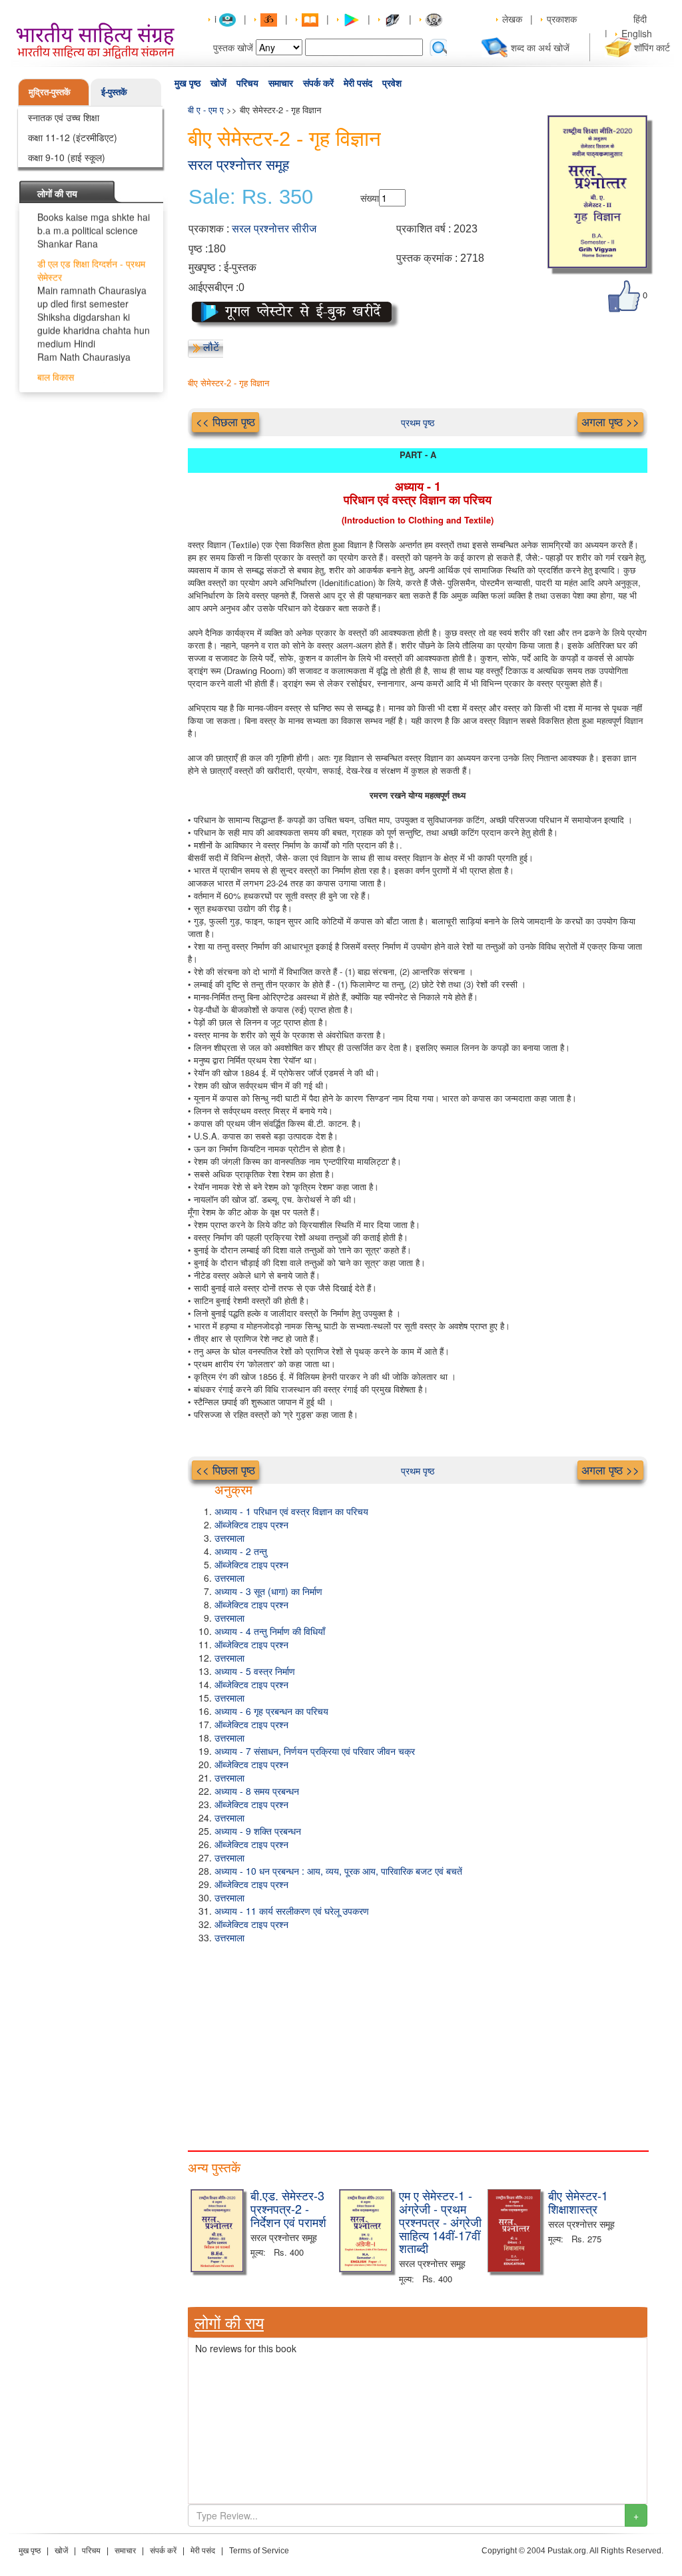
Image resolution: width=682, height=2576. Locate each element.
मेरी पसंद (358, 83)
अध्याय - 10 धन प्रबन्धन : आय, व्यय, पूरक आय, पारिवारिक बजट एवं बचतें (338, 1871)
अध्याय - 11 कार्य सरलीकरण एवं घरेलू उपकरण (292, 1911)
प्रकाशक (562, 19)
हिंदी (641, 19)
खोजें (218, 83)
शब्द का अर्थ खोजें (540, 47)
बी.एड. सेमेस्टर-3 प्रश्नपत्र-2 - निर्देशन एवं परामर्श (288, 2208)
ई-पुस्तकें (114, 92)
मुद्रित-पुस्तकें (50, 92)
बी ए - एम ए (206, 110)
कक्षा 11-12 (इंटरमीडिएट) (73, 137)
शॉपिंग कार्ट (652, 47)
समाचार (281, 83)
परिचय (247, 83)
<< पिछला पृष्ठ (225, 422)
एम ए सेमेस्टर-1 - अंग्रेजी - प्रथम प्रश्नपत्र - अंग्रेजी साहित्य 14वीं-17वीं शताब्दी (440, 2221)
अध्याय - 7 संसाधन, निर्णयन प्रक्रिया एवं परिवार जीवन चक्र (315, 1751)
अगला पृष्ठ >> (610, 422)
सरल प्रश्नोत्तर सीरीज (274, 229)
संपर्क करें (318, 83)
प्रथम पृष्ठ (418, 422)
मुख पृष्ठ (187, 83)
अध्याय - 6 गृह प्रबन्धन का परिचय (271, 1711)
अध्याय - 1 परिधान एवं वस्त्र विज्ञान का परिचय (291, 1511)
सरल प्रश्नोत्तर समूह (238, 165)
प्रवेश (392, 83)
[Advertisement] (418, 2044)
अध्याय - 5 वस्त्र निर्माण (255, 1671)
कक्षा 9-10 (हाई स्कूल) (67, 157)
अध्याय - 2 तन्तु (241, 1551)
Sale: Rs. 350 (251, 197)
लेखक (512, 19)
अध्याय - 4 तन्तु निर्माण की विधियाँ (270, 1631)
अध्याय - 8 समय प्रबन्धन (257, 1791)
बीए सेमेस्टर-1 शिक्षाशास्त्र (578, 2202)
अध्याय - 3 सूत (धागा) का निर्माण (268, 1591)
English (637, 33)
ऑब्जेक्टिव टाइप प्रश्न (251, 1524)
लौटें (211, 347)
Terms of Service (259, 2551)
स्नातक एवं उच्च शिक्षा (64, 117)
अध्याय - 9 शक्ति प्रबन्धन (258, 1831)
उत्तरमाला (229, 1538)
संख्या (370, 198)
